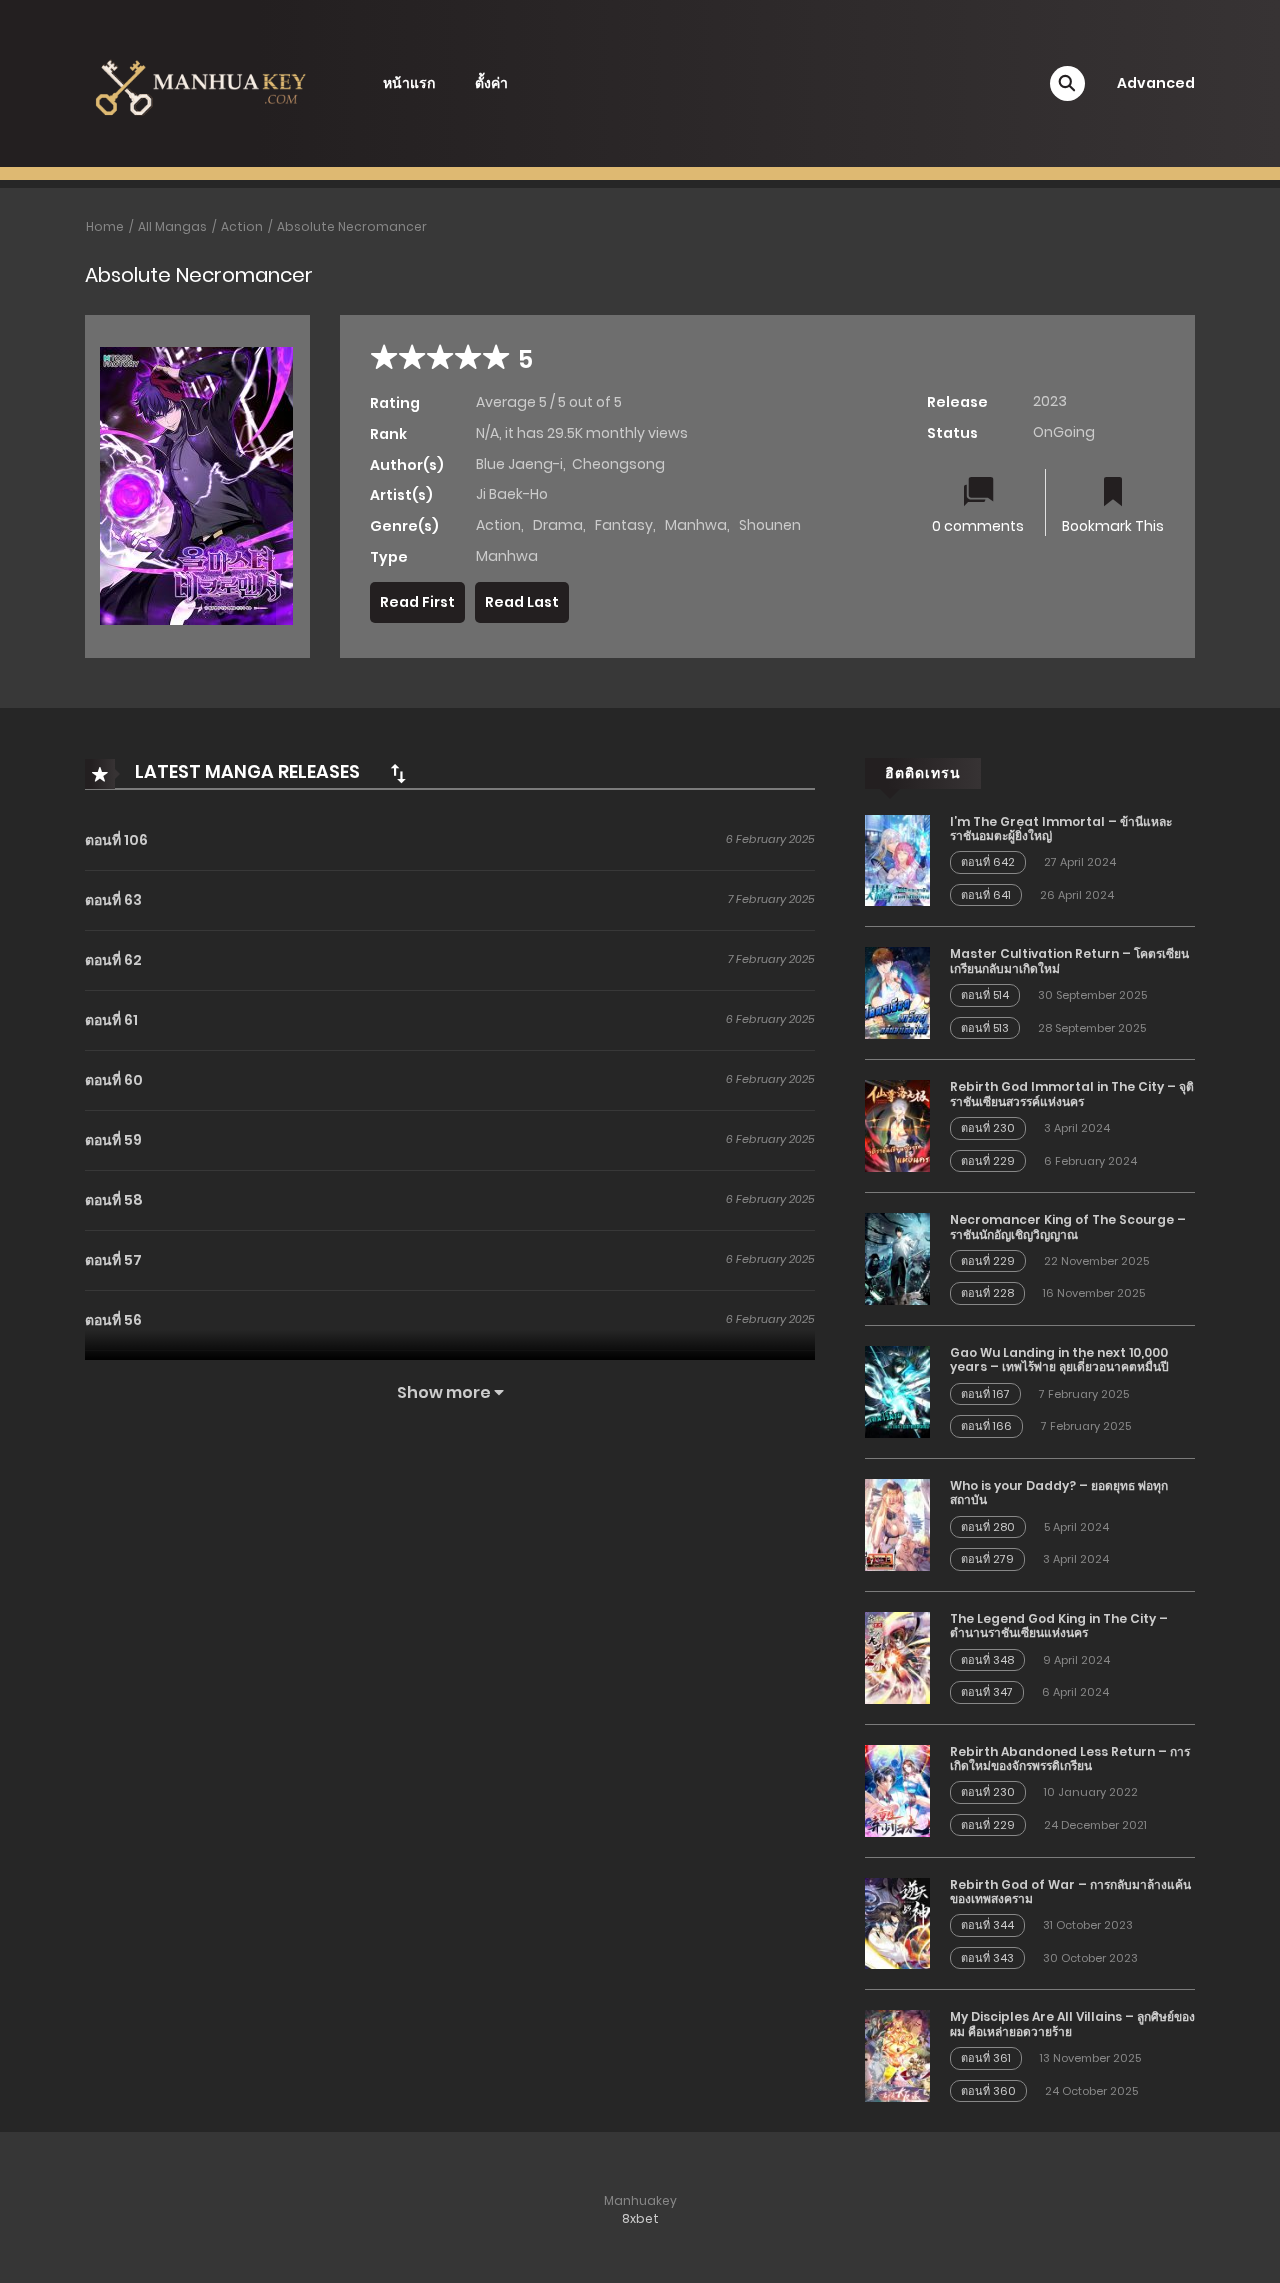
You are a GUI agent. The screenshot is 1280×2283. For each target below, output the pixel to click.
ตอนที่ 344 (987, 1925)
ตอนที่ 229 (988, 1161)
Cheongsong (618, 464)
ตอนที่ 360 (988, 2091)
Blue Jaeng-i (519, 464)
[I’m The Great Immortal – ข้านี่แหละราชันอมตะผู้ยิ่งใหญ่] (897, 859)
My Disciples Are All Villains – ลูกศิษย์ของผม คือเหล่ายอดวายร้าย (1072, 2023)
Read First (417, 602)
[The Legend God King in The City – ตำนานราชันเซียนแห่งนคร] (897, 1657)
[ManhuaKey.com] (201, 82)
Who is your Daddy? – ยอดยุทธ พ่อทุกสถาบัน (1059, 1492)
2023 (1050, 401)
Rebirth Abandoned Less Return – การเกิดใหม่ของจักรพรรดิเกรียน (1070, 1758)
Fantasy (624, 525)
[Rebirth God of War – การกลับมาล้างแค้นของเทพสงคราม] (897, 1922)
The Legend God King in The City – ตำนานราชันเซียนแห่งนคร (1059, 1625)
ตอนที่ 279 (987, 1559)
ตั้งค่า (491, 83)
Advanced (1156, 83)
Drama (558, 525)
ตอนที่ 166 (986, 1426)
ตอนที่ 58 (114, 1200)
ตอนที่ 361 (986, 2058)
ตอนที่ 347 (987, 1692)
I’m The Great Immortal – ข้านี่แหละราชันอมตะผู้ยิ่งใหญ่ (1061, 828)
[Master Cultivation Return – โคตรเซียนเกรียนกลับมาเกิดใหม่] (897, 992)
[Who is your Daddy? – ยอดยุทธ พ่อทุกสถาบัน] (897, 1524)
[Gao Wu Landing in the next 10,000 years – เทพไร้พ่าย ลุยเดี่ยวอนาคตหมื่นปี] (897, 1391)
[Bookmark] (1113, 493)
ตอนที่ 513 (985, 1028)
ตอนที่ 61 (111, 1020)
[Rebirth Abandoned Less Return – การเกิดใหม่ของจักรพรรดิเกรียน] (897, 1789)
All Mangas (172, 226)
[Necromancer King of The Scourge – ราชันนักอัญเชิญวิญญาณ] (897, 1258)
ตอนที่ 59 (113, 1140)
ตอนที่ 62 (113, 960)
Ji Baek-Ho (512, 494)
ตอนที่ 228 (987, 1293)
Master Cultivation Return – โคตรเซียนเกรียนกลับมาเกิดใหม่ (1069, 960)
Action (242, 226)
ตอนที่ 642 (988, 862)
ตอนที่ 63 (113, 900)
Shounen (770, 525)
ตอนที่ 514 (985, 995)
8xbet (640, 2218)
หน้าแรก (409, 83)
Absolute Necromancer (352, 226)
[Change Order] (398, 773)
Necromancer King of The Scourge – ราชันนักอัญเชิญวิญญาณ (1068, 1226)
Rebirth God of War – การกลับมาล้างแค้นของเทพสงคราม (1070, 1891)
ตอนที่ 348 (987, 1660)
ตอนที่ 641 (986, 895)
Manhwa (696, 525)
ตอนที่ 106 (116, 840)
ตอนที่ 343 (987, 1958)
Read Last (522, 602)
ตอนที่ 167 (985, 1394)
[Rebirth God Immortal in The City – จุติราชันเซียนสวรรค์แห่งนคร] (897, 1125)
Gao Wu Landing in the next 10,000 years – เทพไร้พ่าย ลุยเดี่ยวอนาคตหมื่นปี (1059, 1359)
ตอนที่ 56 (113, 1320)
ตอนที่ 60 (114, 1080)
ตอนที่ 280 (988, 1527)
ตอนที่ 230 (988, 1128)
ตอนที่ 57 (113, 1260)
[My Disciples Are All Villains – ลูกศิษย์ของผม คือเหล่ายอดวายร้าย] (897, 2055)
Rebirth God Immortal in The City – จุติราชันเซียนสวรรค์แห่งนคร (1072, 1093)
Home (105, 226)
